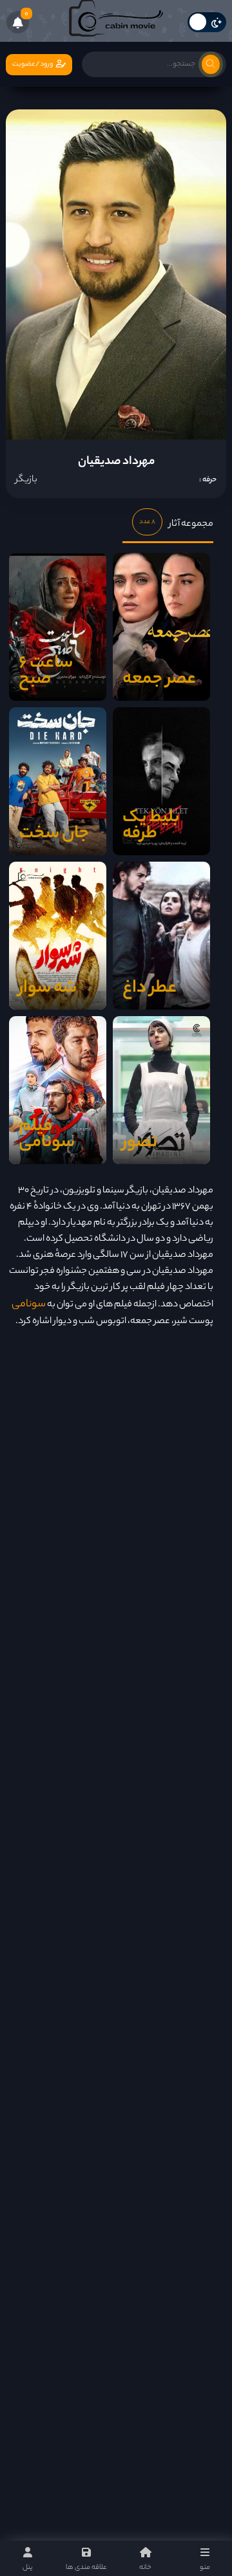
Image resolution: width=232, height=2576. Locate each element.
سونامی (29, 1305)
